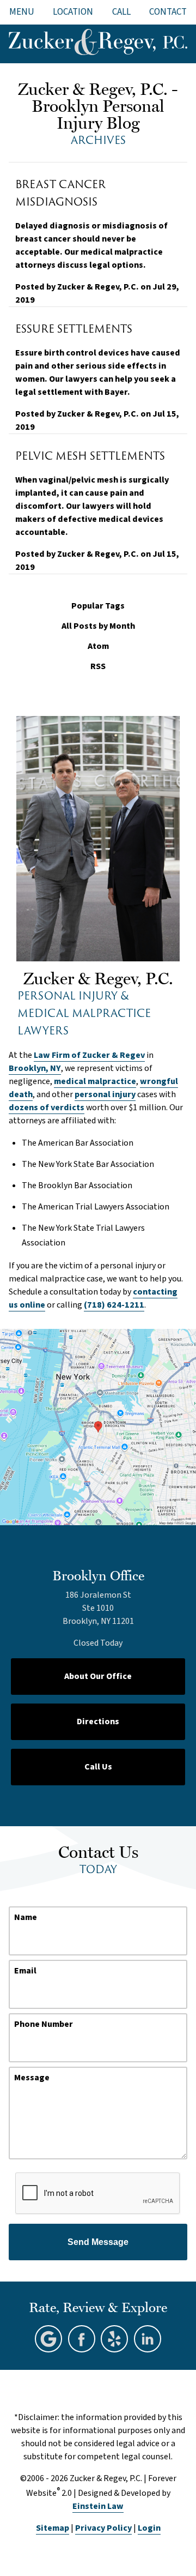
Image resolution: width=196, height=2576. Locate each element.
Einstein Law (98, 2506)
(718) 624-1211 (114, 1305)
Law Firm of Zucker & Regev (89, 1055)
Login (149, 2528)
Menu (22, 12)
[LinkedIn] (148, 2339)
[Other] (114, 2339)
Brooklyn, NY (35, 1068)
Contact (168, 12)
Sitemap (53, 2528)
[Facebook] (82, 2339)
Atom (98, 646)
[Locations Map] (98, 1426)
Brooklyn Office (98, 1575)
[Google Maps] (48, 2339)
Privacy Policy (103, 2528)
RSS (98, 667)
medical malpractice (95, 1081)
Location (73, 12)
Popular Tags (98, 606)
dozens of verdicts (47, 1108)
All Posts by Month (98, 626)
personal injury (105, 1094)
